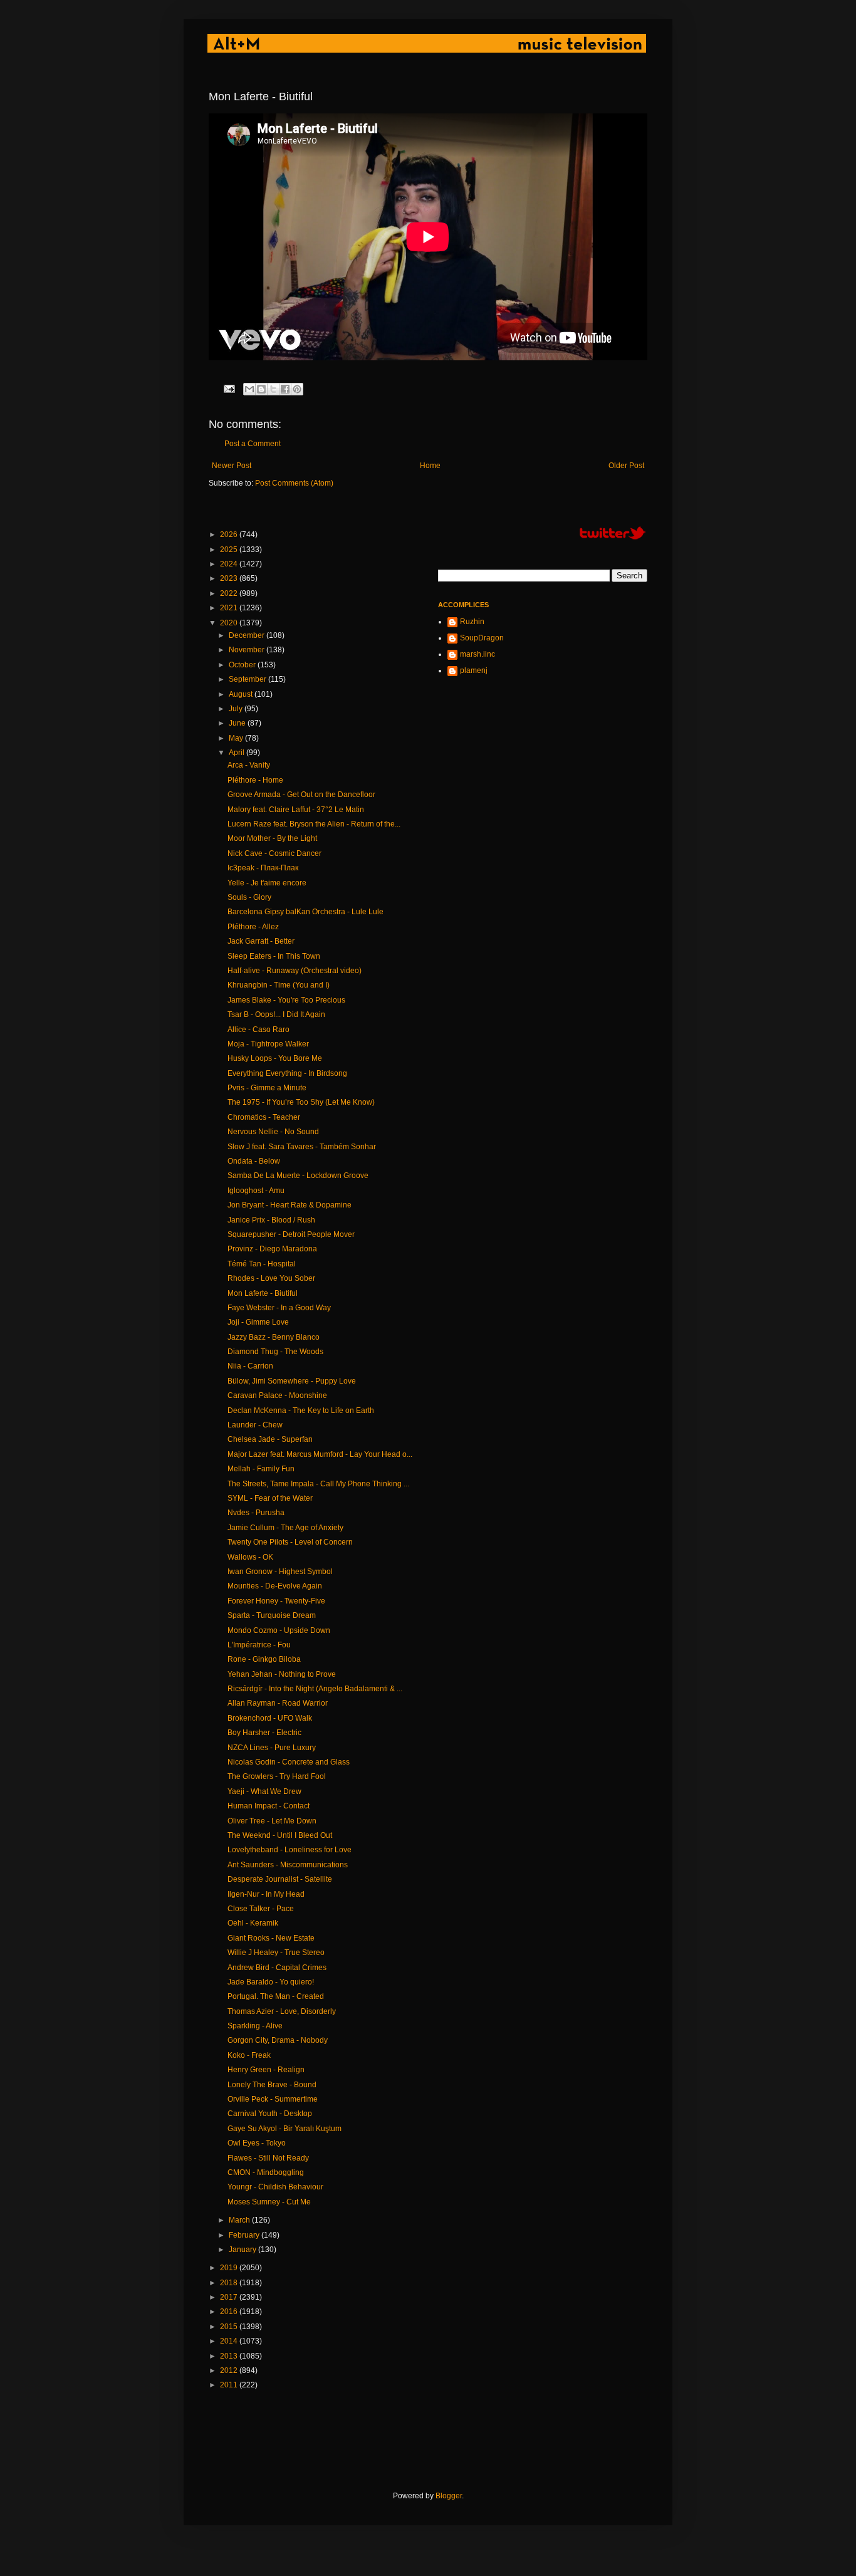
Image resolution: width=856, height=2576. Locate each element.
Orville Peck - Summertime (273, 2099)
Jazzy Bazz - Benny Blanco (274, 1337)
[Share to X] (273, 389)
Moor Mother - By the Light (272, 838)
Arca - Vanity (249, 765)
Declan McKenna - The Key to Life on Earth (301, 1411)
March (240, 2220)
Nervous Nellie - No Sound (273, 1132)
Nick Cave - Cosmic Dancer (274, 853)
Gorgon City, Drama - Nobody (278, 2040)
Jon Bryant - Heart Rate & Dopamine (290, 1205)
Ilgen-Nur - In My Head (266, 1894)
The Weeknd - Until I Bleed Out (280, 1835)
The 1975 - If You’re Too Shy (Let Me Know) (301, 1102)
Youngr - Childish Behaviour (275, 2187)
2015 (230, 2327)
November (248, 650)
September (248, 679)
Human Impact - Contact (269, 1806)
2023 (230, 578)
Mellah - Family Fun (261, 1469)
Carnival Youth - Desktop (270, 2114)
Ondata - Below (254, 1161)
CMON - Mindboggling (266, 2172)
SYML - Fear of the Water (270, 1498)
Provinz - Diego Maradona (272, 1249)
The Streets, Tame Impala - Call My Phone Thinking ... (318, 1484)
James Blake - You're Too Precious (286, 1000)
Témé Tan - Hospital (262, 1264)
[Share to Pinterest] (297, 389)
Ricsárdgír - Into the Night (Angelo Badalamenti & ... (315, 1689)
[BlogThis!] (261, 389)
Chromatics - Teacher (264, 1117)
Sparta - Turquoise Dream (272, 1615)
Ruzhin (472, 622)
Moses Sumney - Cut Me (269, 2202)
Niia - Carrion (250, 1366)
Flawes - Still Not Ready (268, 2158)
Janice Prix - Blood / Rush (271, 1220)
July (237, 709)
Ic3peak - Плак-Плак (263, 868)
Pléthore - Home (255, 780)
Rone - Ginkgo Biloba (264, 1659)
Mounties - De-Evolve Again (275, 1586)
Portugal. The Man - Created (276, 1996)
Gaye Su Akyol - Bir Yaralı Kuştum (284, 2129)
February (245, 2235)
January (243, 2250)
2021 (230, 608)
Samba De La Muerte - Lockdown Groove (298, 1176)
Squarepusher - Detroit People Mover (291, 1234)
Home (430, 466)
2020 (230, 623)
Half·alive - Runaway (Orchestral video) (295, 971)
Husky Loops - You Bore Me (275, 1058)
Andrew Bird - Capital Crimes (277, 1968)
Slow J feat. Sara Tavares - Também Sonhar (302, 1147)
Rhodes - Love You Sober (271, 1278)
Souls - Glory (249, 897)
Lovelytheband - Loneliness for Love (290, 1850)
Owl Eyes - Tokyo (257, 2143)
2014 (230, 2341)
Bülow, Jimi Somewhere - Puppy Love (292, 1381)
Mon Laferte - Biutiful (263, 1293)
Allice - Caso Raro (258, 1030)
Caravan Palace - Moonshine (277, 1395)
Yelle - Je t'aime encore (267, 883)
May (237, 738)
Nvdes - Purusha (256, 1513)
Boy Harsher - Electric (264, 1733)
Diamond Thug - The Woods (275, 1352)
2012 (230, 2370)
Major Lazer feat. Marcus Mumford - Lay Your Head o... (320, 1454)
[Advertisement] (437, 2441)
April (237, 753)
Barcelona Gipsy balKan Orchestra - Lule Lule (305, 912)
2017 (230, 2297)
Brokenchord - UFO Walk (270, 1718)
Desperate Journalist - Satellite (280, 1879)
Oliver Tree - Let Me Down (272, 1821)
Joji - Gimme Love (258, 1322)
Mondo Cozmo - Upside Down (279, 1630)
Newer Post (232, 466)
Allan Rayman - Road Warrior (278, 1703)
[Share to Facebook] (285, 389)
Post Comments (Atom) (294, 483)
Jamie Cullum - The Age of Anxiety (285, 1528)
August (242, 694)
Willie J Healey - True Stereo (276, 1953)
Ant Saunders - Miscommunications (288, 1865)
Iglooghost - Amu (256, 1191)
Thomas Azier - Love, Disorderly (282, 2011)
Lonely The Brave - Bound (272, 2085)
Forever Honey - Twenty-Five (276, 1601)
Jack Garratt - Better (261, 941)
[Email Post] (229, 388)
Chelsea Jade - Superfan (270, 1439)
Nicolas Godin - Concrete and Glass (289, 1762)
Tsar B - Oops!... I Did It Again (276, 1014)
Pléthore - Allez (253, 927)
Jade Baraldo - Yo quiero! (271, 1982)
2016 (230, 2312)
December (248, 635)
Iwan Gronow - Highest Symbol (280, 1572)
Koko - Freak (249, 2055)
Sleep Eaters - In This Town (274, 956)
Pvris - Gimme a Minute (267, 1088)
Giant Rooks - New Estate (271, 1938)
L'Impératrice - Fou (259, 1645)
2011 (230, 2385)
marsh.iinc (478, 654)
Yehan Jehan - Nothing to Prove (282, 1674)
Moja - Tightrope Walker (268, 1044)
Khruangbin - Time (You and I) (279, 985)
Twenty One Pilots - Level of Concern (290, 1542)
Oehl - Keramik (253, 1923)
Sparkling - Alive (255, 2026)
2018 (230, 2283)
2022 (230, 593)
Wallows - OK (250, 1557)
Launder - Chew (255, 1425)
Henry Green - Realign (266, 2070)
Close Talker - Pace (261, 1909)
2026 (230, 534)
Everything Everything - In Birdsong (287, 1073)
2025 (230, 550)
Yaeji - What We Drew (264, 1791)
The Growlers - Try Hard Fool (277, 1776)
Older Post (626, 466)
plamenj (474, 670)
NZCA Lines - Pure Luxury (272, 1748)
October (243, 665)
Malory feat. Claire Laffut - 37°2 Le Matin (296, 810)
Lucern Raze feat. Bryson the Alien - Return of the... (314, 824)
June (238, 723)
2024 (230, 564)
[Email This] (249, 389)
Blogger (449, 2496)
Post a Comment (253, 444)
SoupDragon (482, 638)
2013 (230, 2356)
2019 (230, 2268)
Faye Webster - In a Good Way (279, 1308)
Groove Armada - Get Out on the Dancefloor (301, 795)
